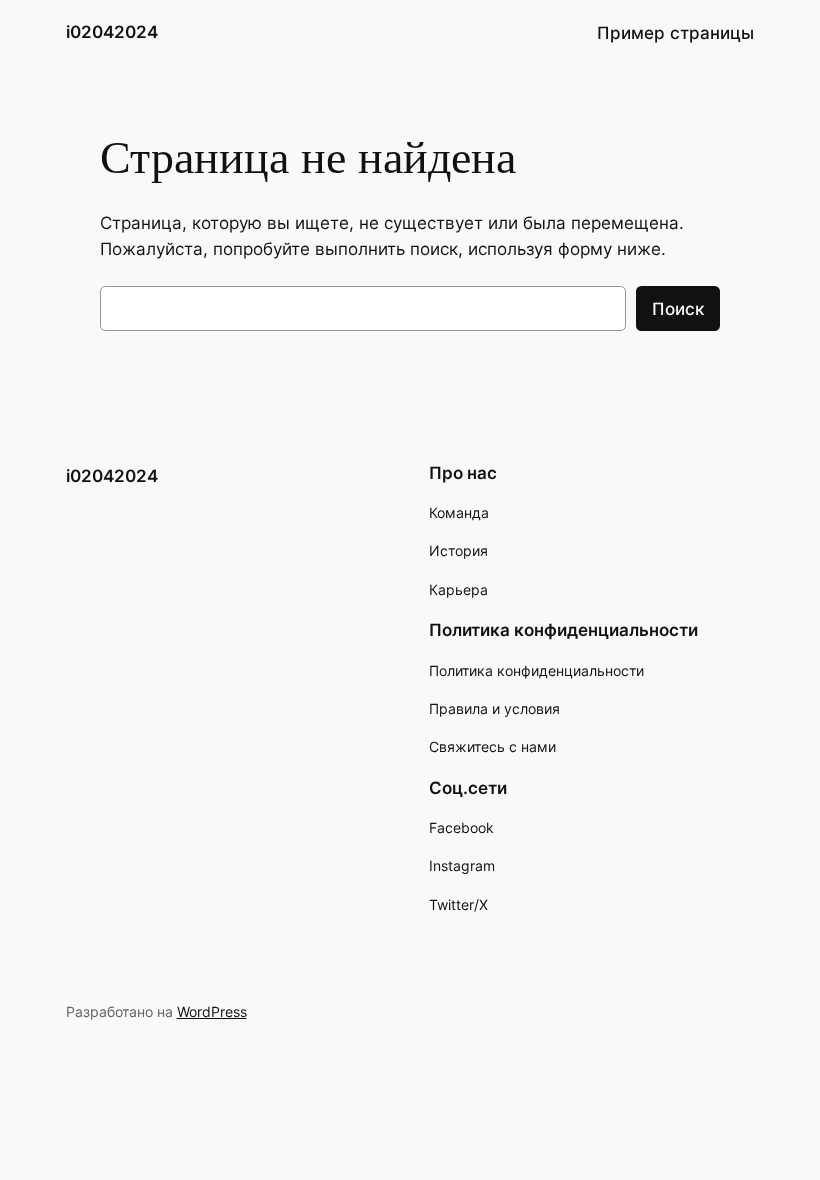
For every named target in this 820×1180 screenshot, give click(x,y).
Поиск (678, 309)
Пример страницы (675, 33)
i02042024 (112, 32)
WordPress (212, 1011)
